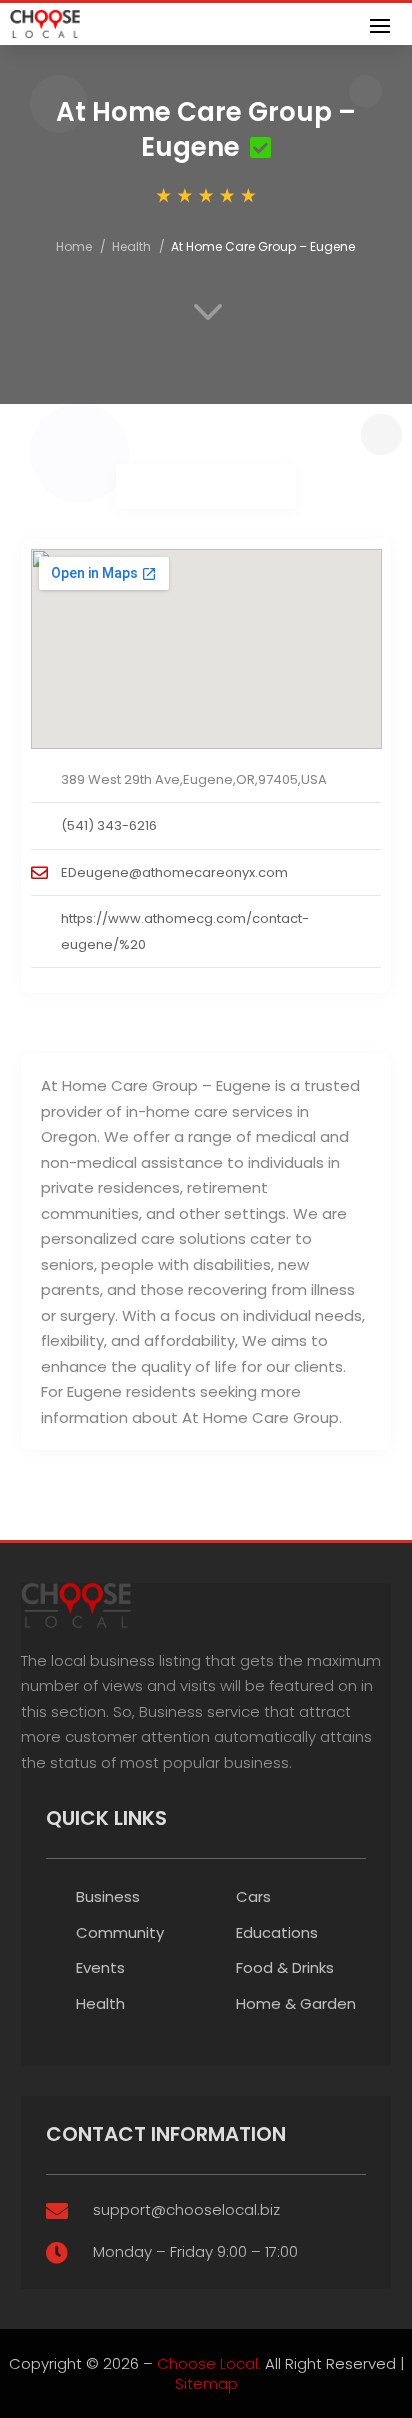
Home (74, 246)
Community (120, 1932)
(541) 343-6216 (109, 825)
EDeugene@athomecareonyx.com (174, 872)
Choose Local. (209, 2363)
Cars (253, 1896)
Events (100, 1967)
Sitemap (206, 2383)
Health (131, 246)
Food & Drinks (285, 1967)
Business (108, 1896)
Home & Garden (296, 2003)
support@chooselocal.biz (186, 2209)
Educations (277, 1932)
